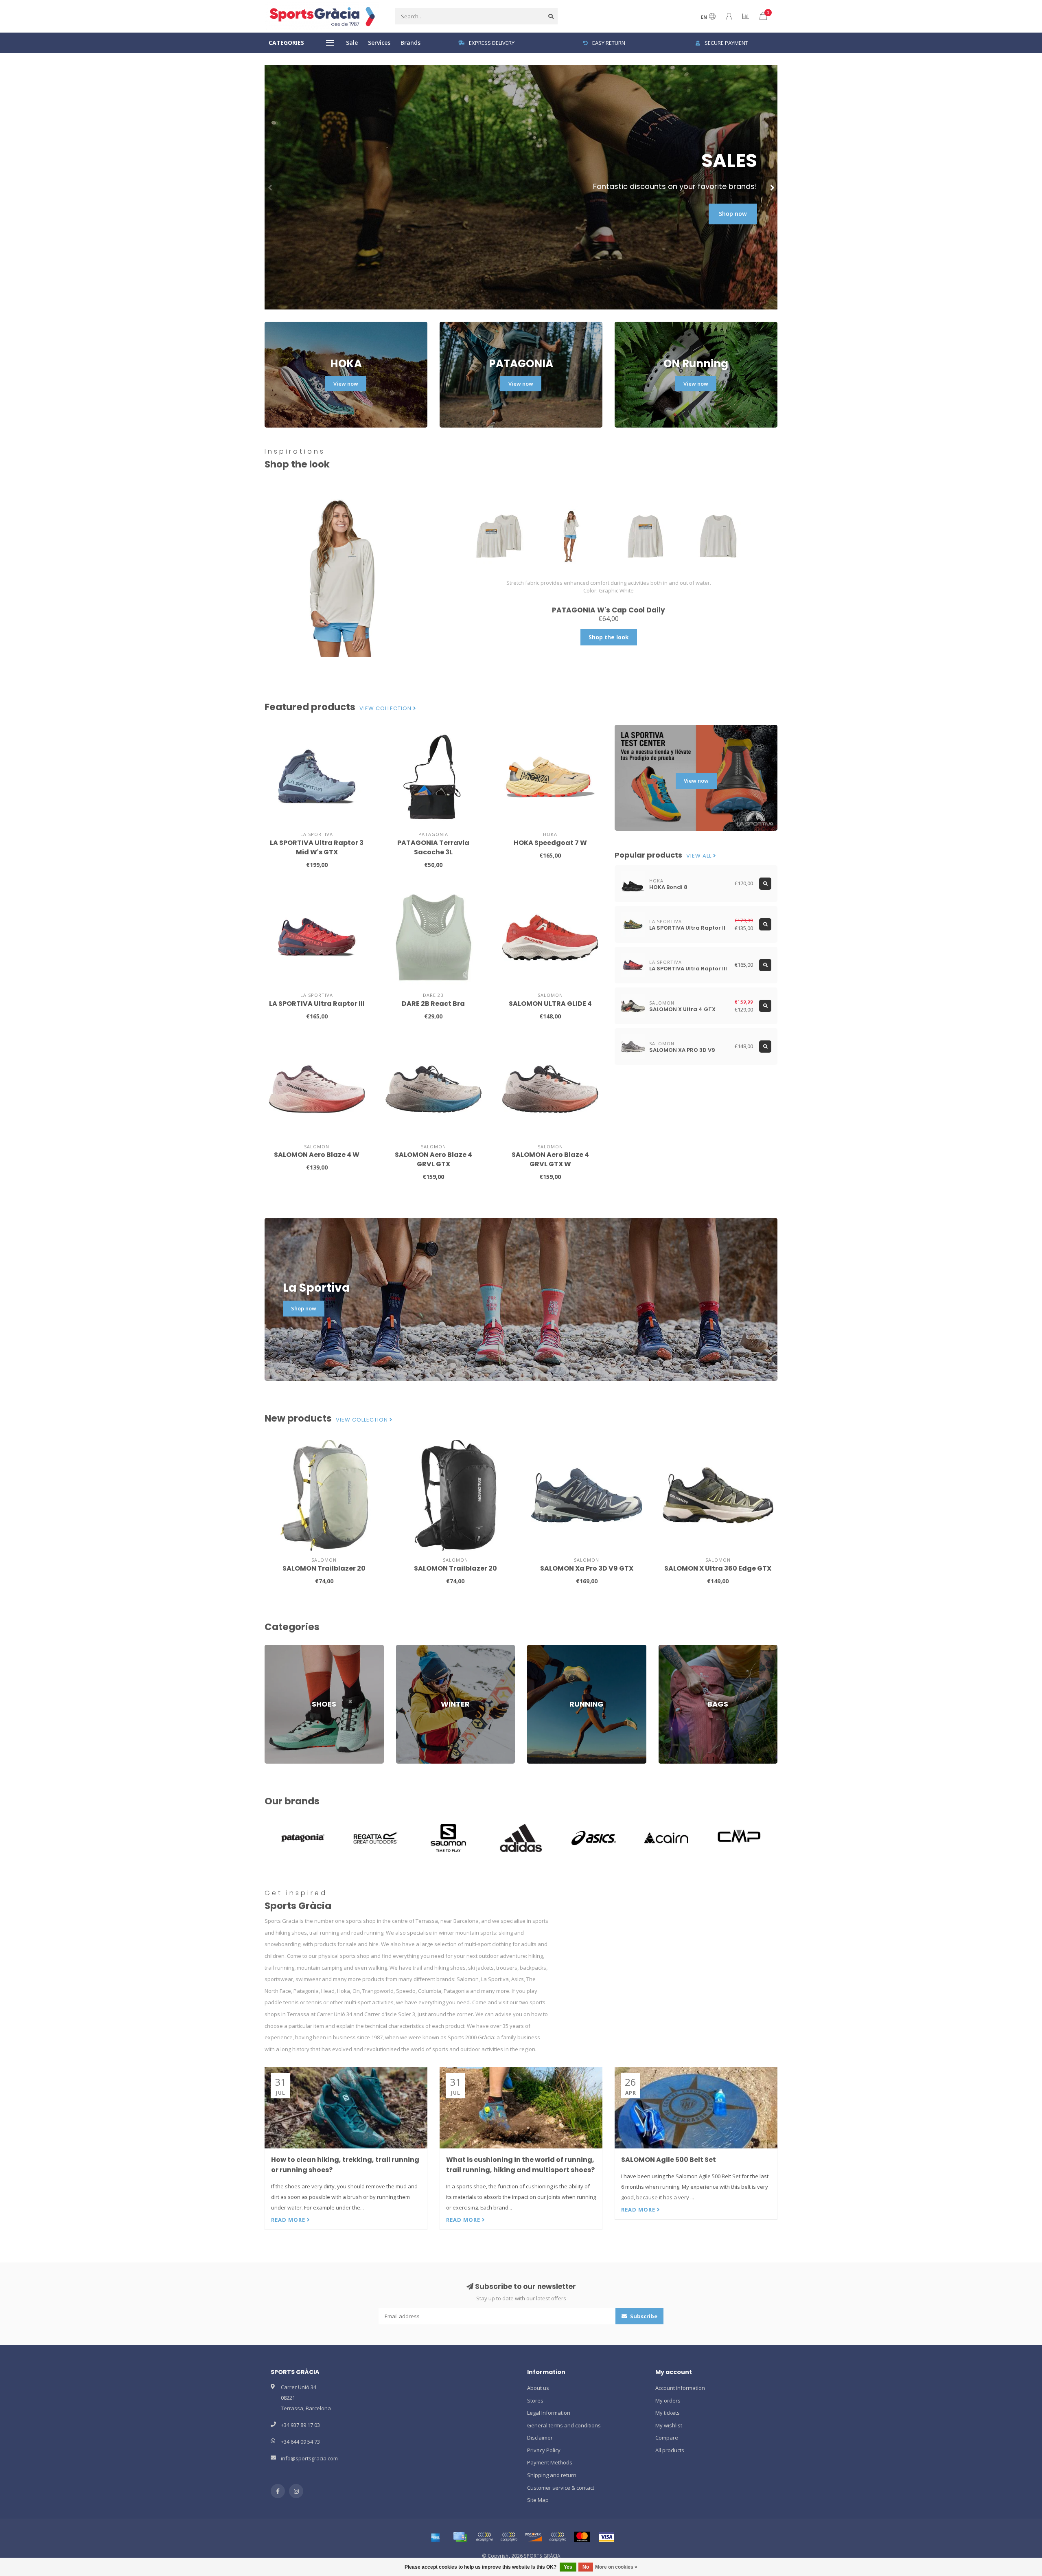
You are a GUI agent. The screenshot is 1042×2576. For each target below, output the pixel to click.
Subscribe (643, 2316)
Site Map (538, 2500)
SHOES (273, 1648)
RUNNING (539, 1648)
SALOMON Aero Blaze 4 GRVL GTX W (550, 1159)
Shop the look (609, 637)
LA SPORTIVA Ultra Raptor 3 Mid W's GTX (317, 847)
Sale (352, 43)
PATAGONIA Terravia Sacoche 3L (433, 847)
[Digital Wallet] (484, 2537)
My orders (668, 2400)
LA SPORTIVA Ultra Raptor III (317, 1004)
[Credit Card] (460, 2537)
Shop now (733, 214)
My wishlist (669, 2425)
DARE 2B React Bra (433, 1004)
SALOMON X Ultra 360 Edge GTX (718, 1568)
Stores (535, 2400)
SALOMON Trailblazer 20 (324, 1568)
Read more (289, 2220)
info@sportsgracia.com (309, 2458)
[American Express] (436, 2537)
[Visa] (606, 2537)
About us (538, 2388)
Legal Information (549, 2413)
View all (700, 856)
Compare (667, 2438)
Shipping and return (552, 2475)
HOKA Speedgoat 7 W (550, 843)
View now (346, 384)
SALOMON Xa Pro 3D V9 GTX (587, 1568)
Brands (410, 43)
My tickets (668, 2413)
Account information (680, 2388)
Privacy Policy (544, 2450)
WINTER (405, 1648)
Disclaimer (540, 2438)
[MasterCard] (582, 2537)
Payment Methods (550, 2462)
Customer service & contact (561, 2488)
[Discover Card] (533, 2537)
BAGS (665, 1648)
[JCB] (558, 2537)
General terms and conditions (564, 2425)
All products (670, 2450)
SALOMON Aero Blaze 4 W (317, 1155)
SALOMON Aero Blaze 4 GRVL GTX (433, 1159)
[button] (271, 187)
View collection (386, 709)
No (586, 2567)
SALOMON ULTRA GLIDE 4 (550, 1004)
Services (379, 43)
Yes (568, 2567)
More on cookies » (616, 2567)
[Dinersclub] (509, 2537)
